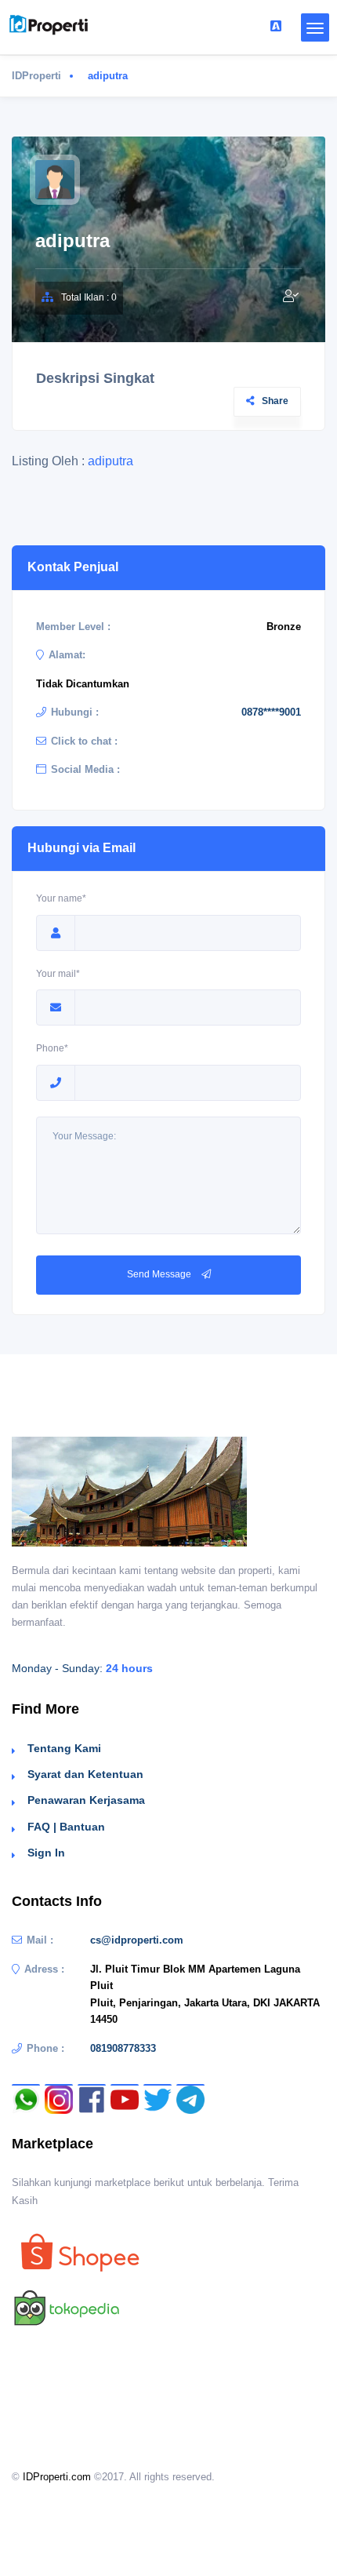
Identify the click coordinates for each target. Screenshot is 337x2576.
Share (275, 401)
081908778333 (123, 2048)
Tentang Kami (64, 1748)
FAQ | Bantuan (66, 1827)
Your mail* (58, 974)
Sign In (46, 1853)
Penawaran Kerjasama (86, 1800)
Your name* (61, 898)
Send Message (160, 1274)
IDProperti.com (57, 2477)
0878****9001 (271, 712)
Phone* (52, 1048)
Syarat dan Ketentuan (85, 1774)
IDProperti (36, 76)
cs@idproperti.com (137, 1940)
